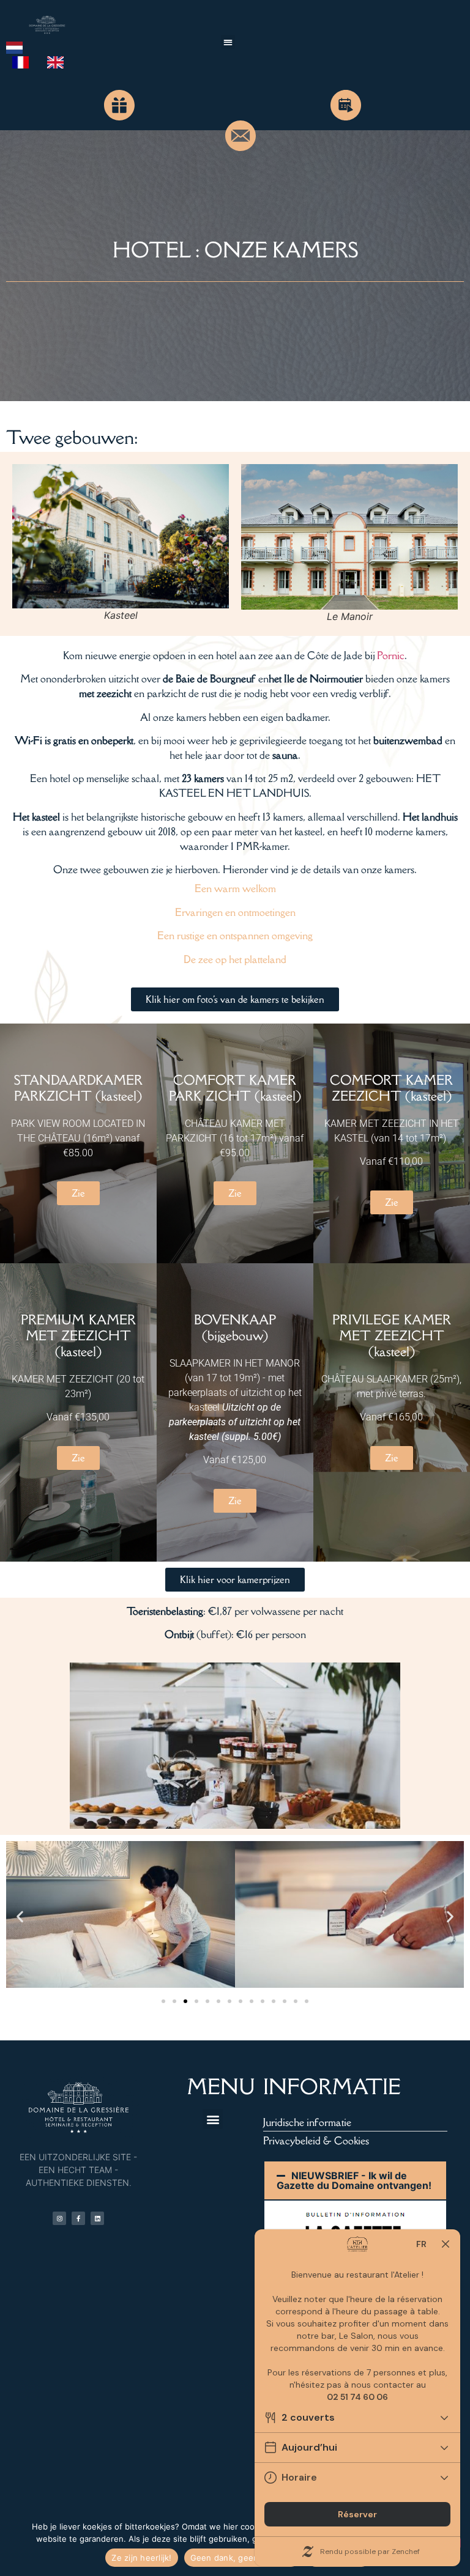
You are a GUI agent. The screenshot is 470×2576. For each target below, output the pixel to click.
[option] (24, 62)
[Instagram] (59, 2218)
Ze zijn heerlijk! (141, 2558)
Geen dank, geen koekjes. (242, 2558)
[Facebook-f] (78, 2218)
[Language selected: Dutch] (47, 54)
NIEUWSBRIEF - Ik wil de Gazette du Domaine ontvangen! (354, 2180)
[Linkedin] (97, 2218)
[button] (228, 42)
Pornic (391, 655)
